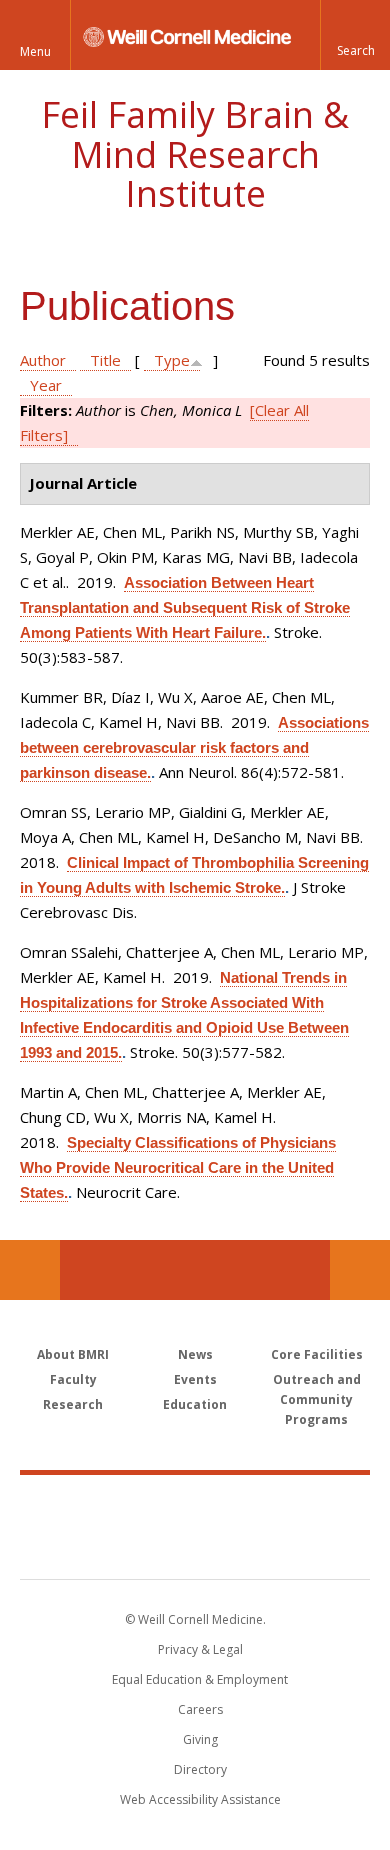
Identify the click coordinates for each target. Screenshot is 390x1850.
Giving (200, 1739)
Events (195, 1379)
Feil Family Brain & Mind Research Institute (195, 154)
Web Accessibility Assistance (200, 1799)
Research (73, 1404)
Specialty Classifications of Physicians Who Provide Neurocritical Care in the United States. (178, 1167)
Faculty (73, 1379)
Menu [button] (35, 51)
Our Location (30, 1270)
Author (43, 360)
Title (105, 360)
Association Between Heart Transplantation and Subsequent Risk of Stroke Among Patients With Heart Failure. (185, 607)
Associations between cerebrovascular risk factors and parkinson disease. (194, 747)
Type (172, 360)
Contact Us (360, 1270)
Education (195, 1404)
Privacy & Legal (200, 1649)
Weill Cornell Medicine (195, 1505)
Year (46, 385)
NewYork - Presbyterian (195, 1547)
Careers (200, 1709)
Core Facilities (317, 1354)
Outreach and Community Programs (317, 1399)
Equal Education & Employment (200, 1679)
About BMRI (73, 1354)
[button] (355, 35)
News (195, 1354)
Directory (200, 1769)
